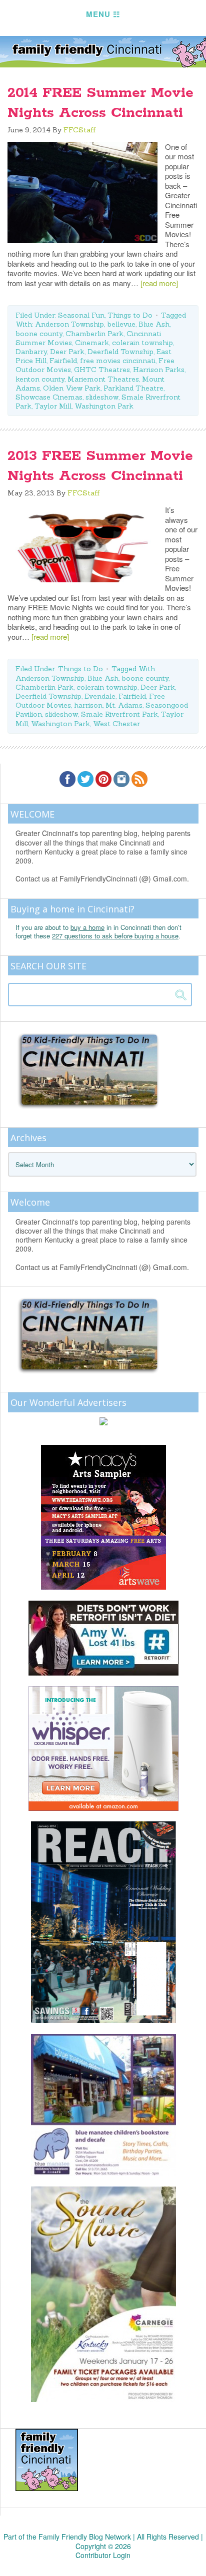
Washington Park (104, 406)
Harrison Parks (159, 370)
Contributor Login (103, 2555)
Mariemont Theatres (103, 379)
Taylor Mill (53, 406)
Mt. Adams (124, 705)
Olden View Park (72, 388)
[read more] (159, 283)
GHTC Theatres (102, 370)
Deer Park (67, 352)
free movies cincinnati (118, 361)
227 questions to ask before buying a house (115, 936)
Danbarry (31, 352)
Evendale (100, 696)
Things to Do (130, 315)
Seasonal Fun (81, 315)
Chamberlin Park (94, 334)
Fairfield (63, 361)
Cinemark (92, 343)
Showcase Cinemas (49, 397)
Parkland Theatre (133, 388)
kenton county (40, 379)
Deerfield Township (120, 352)
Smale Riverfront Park (119, 714)
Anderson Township (69, 324)
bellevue (121, 324)
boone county (39, 334)
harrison (88, 705)
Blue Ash (154, 324)
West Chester (116, 724)
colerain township (142, 343)
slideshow (102, 397)
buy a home (87, 927)
